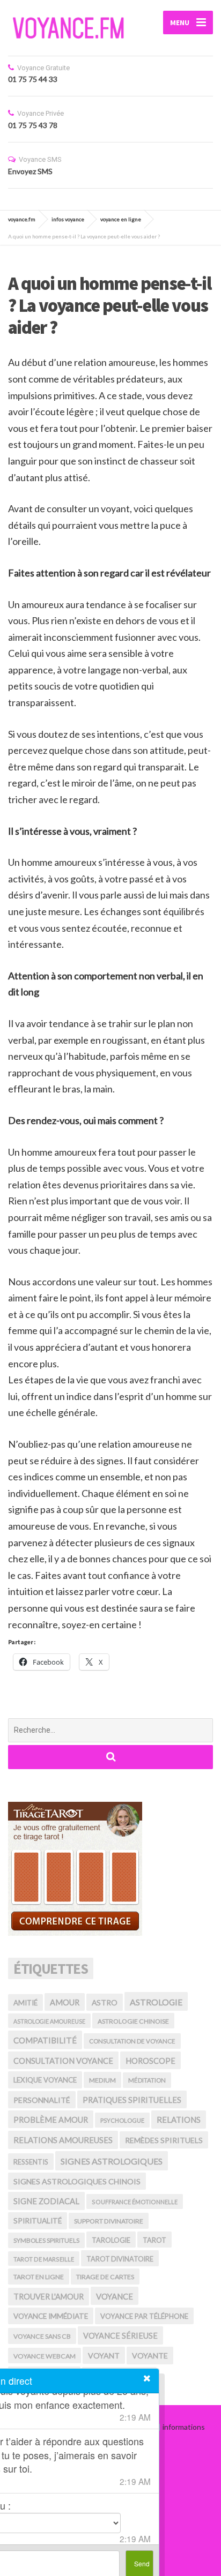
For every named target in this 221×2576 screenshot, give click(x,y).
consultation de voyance (132, 2041)
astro (105, 2002)
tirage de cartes (105, 2277)
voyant (104, 2356)
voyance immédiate (51, 2316)
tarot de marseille (44, 2259)
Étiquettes (51, 1968)
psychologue (122, 2120)
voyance (115, 2296)
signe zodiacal (46, 2201)
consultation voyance (63, 2061)
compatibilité (45, 2040)
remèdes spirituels (164, 2140)
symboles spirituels (46, 2240)
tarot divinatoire (120, 2259)
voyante (150, 2356)
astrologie (156, 2002)
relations (179, 2120)
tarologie (111, 2240)
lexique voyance (45, 2080)
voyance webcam (45, 2356)
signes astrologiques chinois (77, 2181)
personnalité (42, 2100)
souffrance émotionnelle (135, 2202)
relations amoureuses (63, 2140)
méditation (147, 2080)
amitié (25, 2003)
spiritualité (38, 2221)
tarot (154, 2240)
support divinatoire (109, 2221)
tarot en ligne (39, 2277)
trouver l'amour (49, 2297)
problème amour (51, 2120)
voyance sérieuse (120, 2336)
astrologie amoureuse (49, 2021)
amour (65, 2002)
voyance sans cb (42, 2336)
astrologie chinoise (133, 2021)
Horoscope (150, 2061)
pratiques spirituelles (132, 2100)
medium (102, 2080)
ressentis (31, 2162)
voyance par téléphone (144, 2316)
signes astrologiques (112, 2161)
